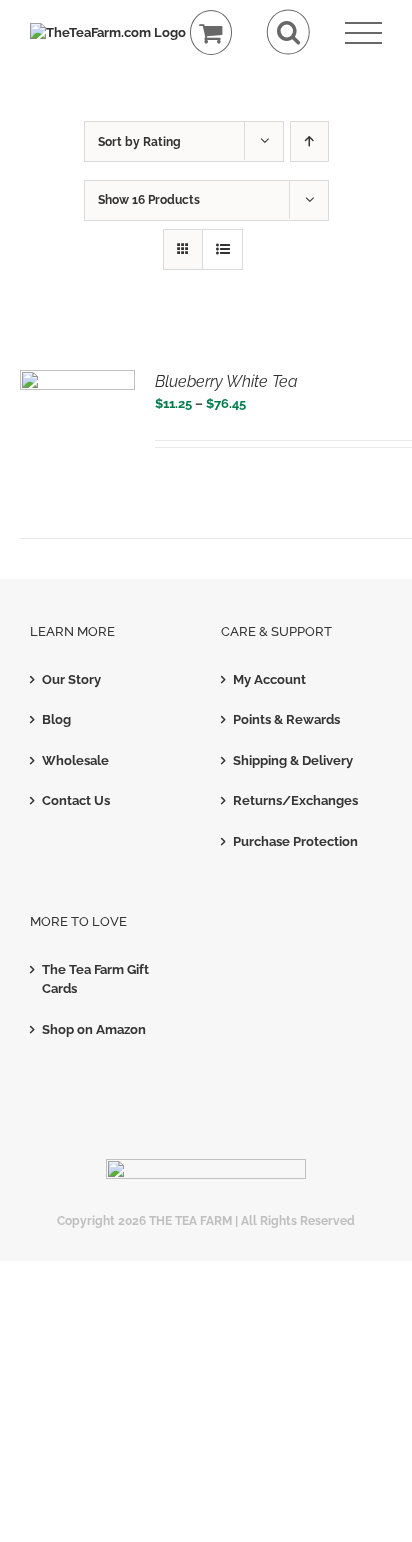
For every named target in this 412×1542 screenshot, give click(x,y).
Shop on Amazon (94, 1029)
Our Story (71, 679)
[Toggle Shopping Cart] (211, 32)
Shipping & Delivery (293, 760)
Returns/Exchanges (295, 800)
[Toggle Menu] (363, 33)
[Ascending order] (309, 141)
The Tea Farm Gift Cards (95, 979)
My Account (269, 679)
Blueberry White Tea (226, 381)
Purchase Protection (295, 841)
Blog (56, 719)
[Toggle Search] (288, 32)
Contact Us (76, 800)
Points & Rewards (286, 719)
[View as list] (222, 249)
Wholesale (75, 760)
